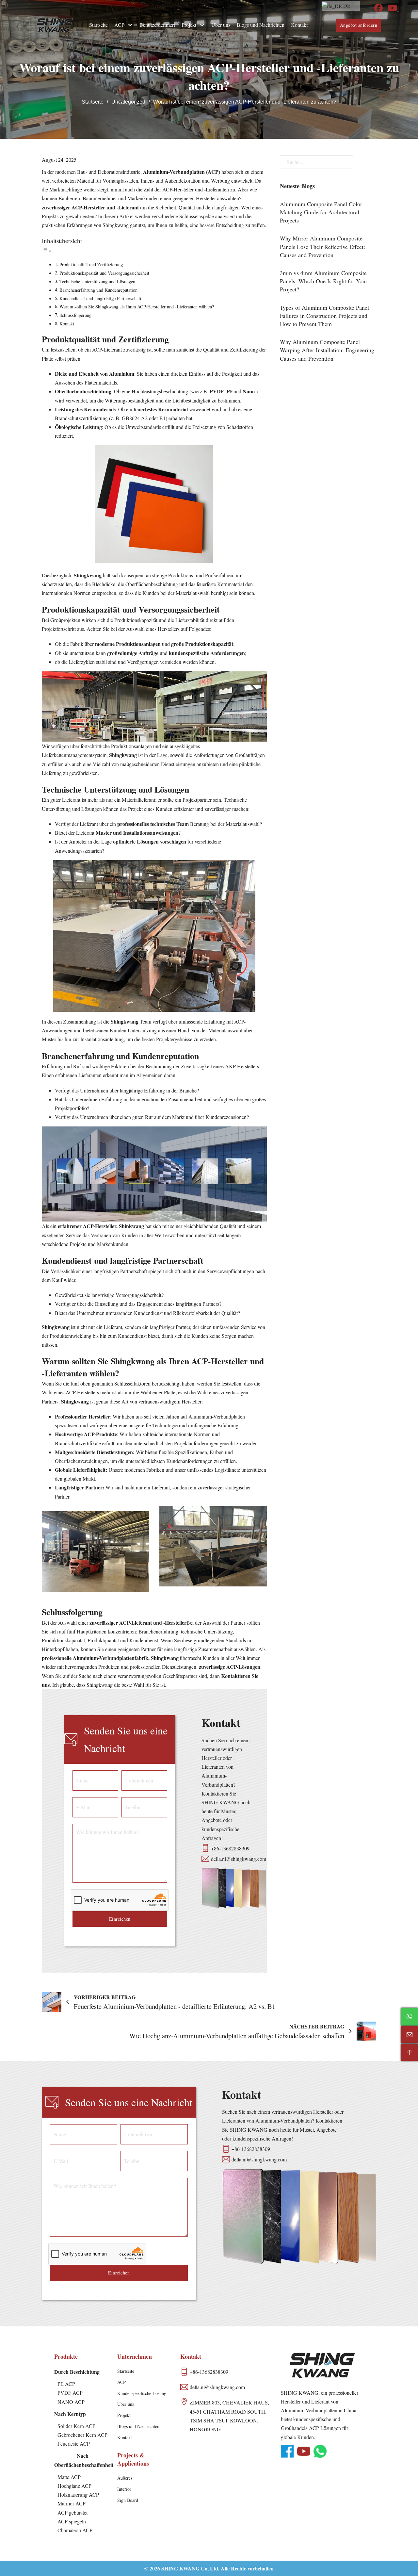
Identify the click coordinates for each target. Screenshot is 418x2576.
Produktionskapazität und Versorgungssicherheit (104, 273)
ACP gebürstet (72, 2512)
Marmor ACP (72, 2503)
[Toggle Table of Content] (47, 251)
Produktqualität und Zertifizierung (91, 264)
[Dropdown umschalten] (130, 25)
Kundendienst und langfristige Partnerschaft (100, 298)
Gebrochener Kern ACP (82, 2435)
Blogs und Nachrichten (261, 25)
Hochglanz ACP (74, 2486)
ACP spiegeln (72, 2521)
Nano (249, 391)
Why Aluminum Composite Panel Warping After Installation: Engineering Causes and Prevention (327, 350)
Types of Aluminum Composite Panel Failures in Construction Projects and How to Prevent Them (324, 316)
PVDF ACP (70, 2393)
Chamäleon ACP (75, 2530)
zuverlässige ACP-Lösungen (229, 1667)
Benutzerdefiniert (157, 25)
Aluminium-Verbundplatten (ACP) (182, 172)
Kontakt (299, 25)
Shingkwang (88, 575)
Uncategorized (128, 102)
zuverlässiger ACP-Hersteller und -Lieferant (90, 207)
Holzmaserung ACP (78, 2494)
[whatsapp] (320, 2451)
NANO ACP (71, 2402)
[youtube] (392, 8)
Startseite (98, 25)
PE (230, 391)
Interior (124, 2489)
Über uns (221, 25)
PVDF (217, 391)
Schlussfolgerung (75, 315)
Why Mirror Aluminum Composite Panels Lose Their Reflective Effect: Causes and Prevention (322, 246)
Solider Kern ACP (76, 2426)
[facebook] (378, 8)
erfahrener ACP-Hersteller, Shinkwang (100, 1226)
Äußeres (125, 2478)
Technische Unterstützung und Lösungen (97, 281)
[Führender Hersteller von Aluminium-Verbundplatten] (55, 25)
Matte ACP (69, 2477)
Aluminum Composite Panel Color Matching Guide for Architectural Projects (321, 212)
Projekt (189, 25)
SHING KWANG (180, 2568)
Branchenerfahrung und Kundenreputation (98, 290)
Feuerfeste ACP (74, 2444)
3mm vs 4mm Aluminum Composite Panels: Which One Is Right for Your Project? (324, 281)
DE (346, 5)
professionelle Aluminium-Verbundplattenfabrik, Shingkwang (110, 1658)
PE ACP (66, 2384)
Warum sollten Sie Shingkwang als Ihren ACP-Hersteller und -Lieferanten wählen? (137, 307)
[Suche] (322, 25)
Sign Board (128, 2500)
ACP (119, 25)
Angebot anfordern (359, 25)
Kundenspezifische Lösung (142, 2393)
